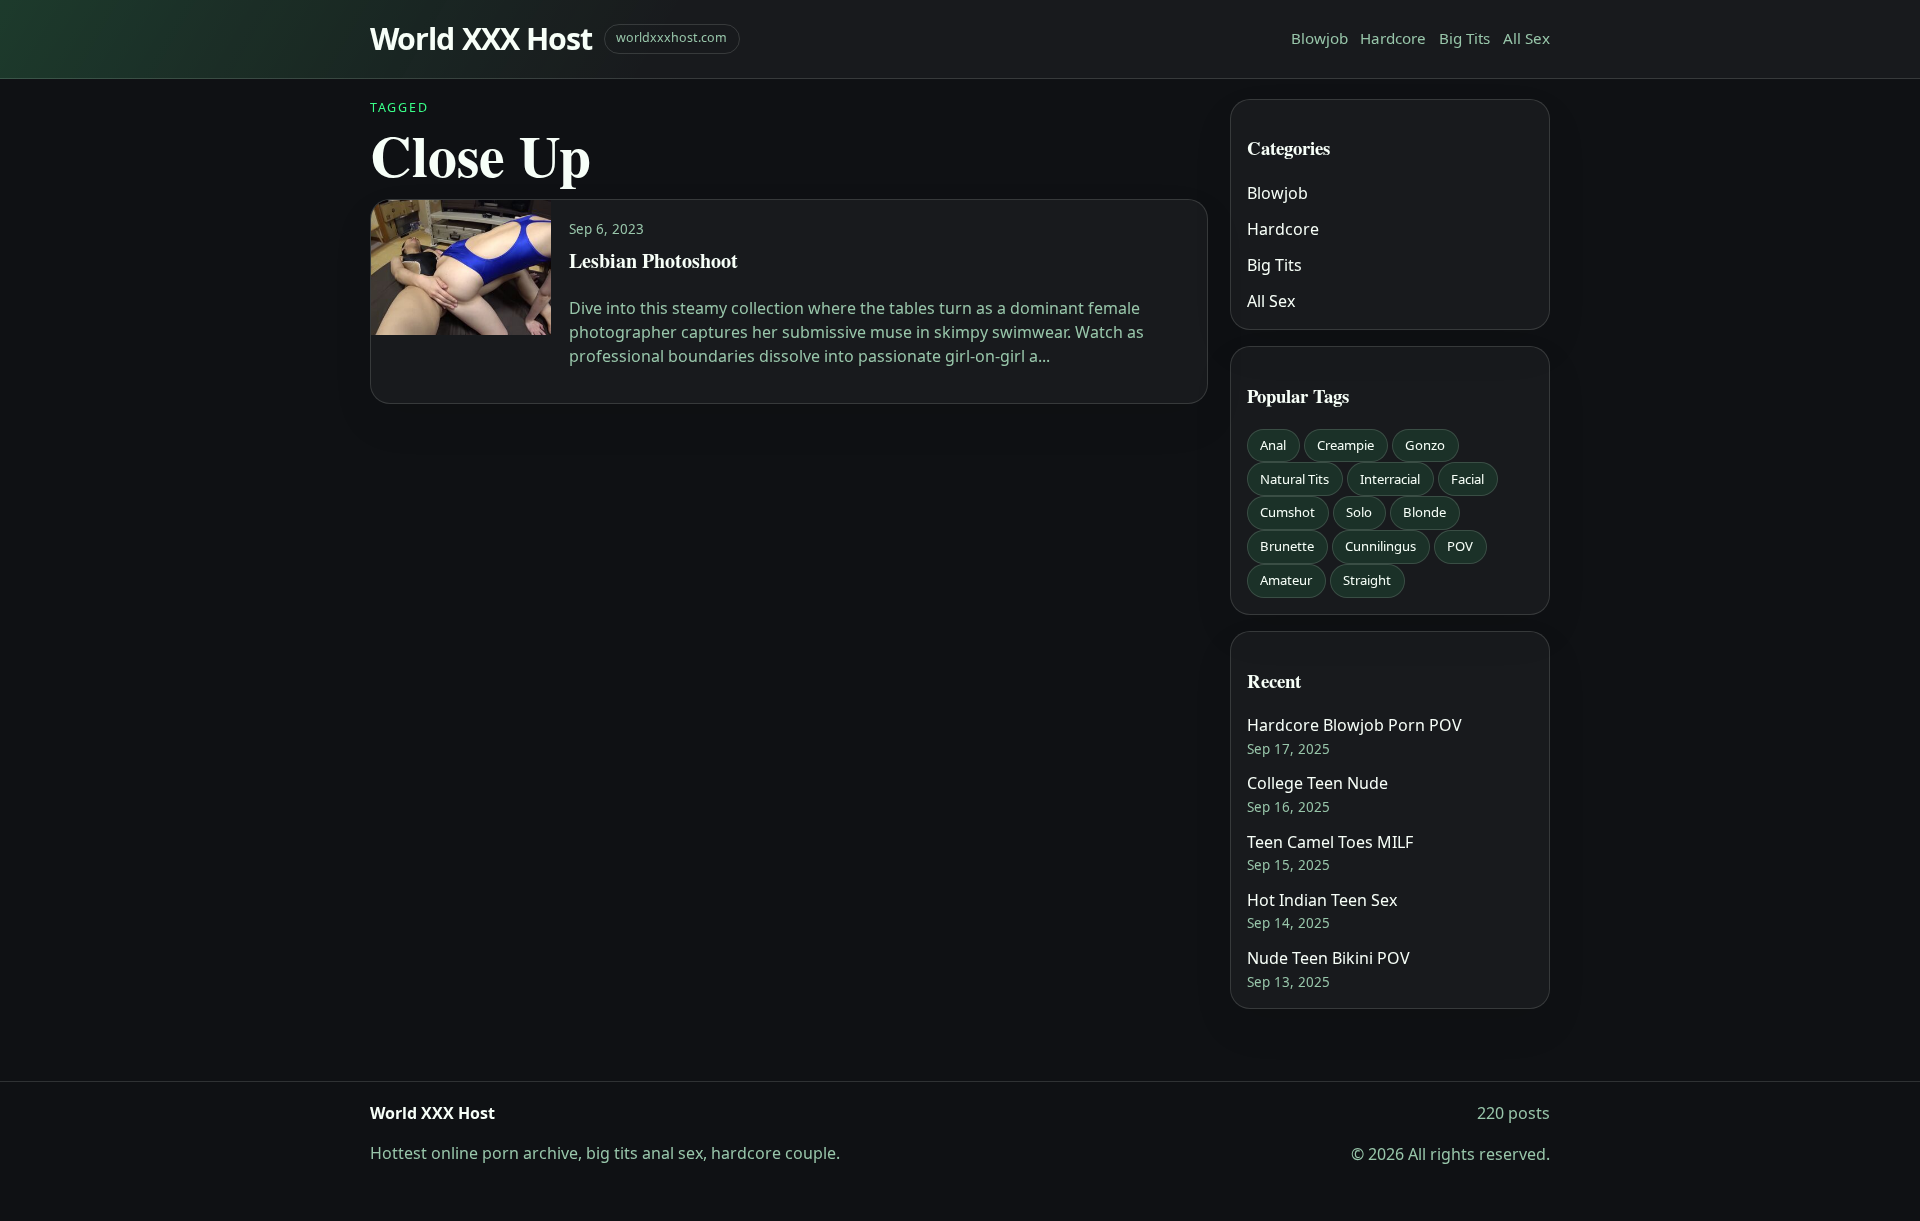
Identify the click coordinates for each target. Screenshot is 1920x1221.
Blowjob (1319, 38)
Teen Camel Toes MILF (1330, 842)
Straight (1367, 580)
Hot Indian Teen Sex (1322, 900)
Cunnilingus (1380, 546)
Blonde (1424, 512)
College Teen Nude (1317, 783)
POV (1460, 546)
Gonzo (1425, 445)
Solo (1359, 512)
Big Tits (1464, 38)
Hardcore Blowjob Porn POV (1354, 725)
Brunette (1287, 546)
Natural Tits (1294, 479)
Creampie (1345, 445)
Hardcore (1393, 38)
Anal (1273, 445)
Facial (1467, 479)
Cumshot (1287, 512)
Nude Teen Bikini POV (1328, 958)
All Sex (1526, 38)
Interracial (1390, 479)
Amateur (1286, 580)
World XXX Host (481, 38)
